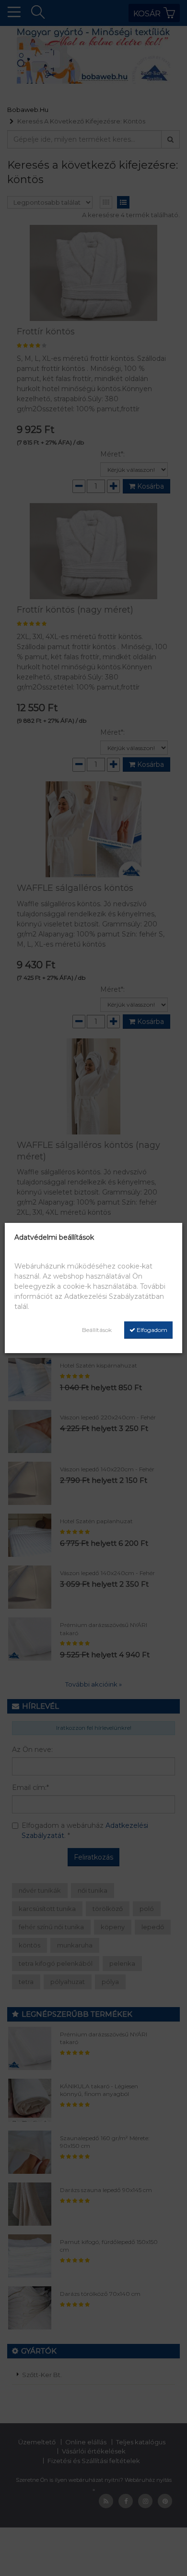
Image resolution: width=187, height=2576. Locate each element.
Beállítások (97, 1330)
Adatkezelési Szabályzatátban (114, 1296)
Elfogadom (151, 1330)
